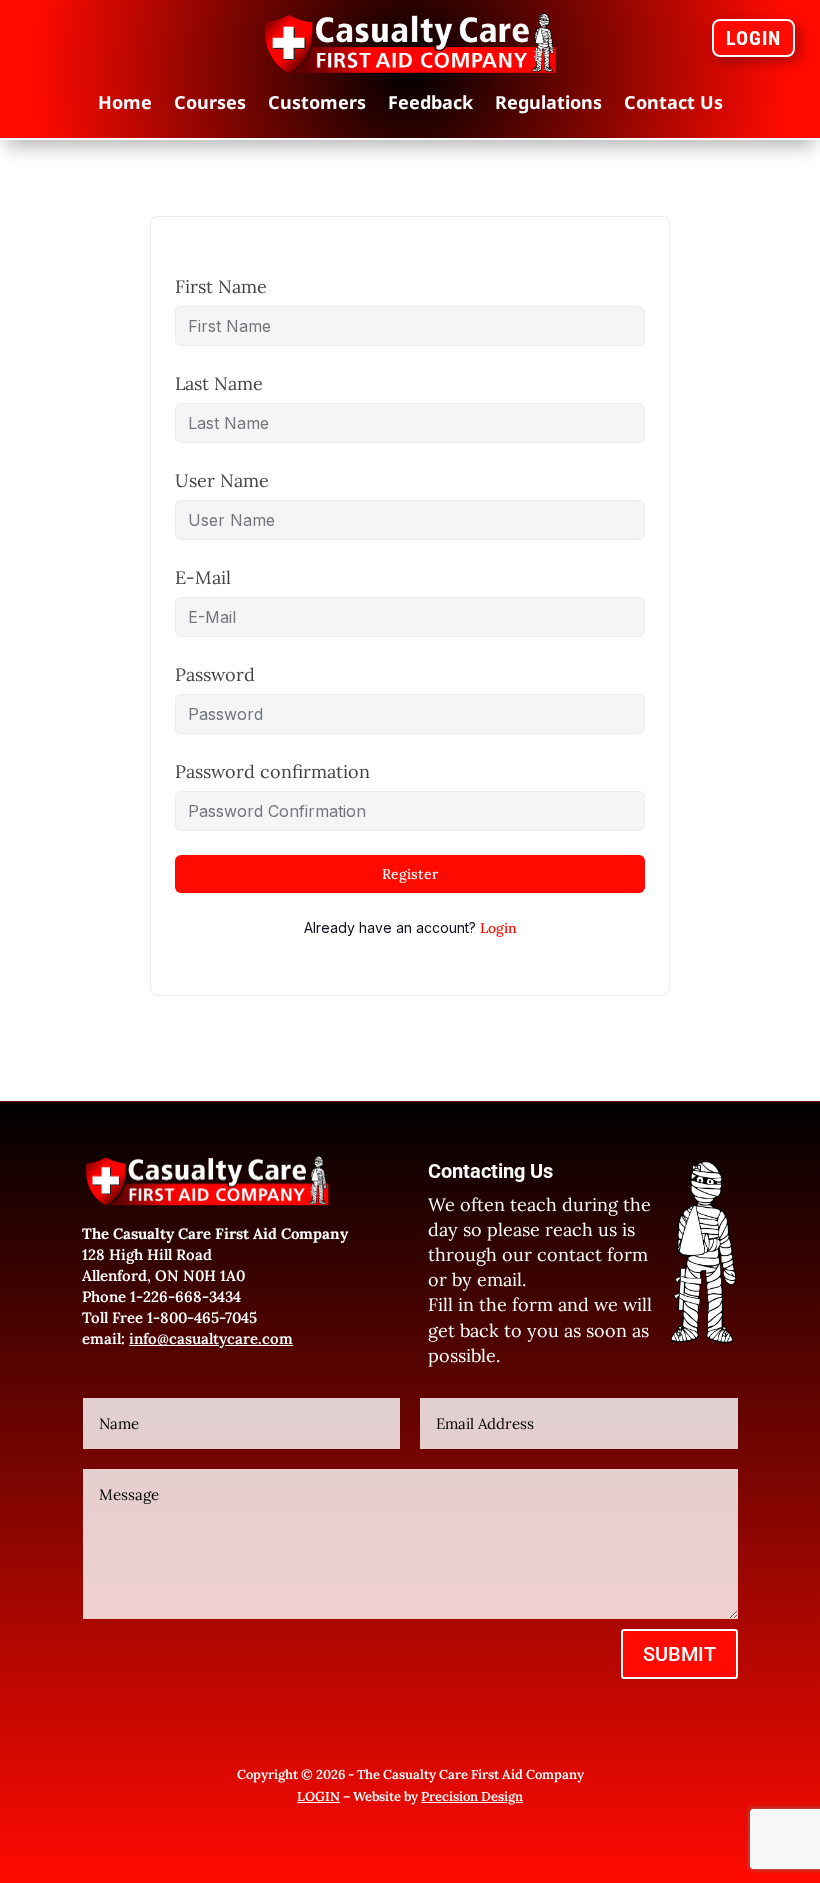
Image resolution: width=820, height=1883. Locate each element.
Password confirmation (272, 771)
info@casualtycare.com (211, 1338)
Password (215, 674)
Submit (679, 1654)
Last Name (219, 383)
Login (498, 928)
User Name (222, 480)
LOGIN (753, 38)
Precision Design (472, 1796)
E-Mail (203, 577)
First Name (221, 286)
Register (410, 874)
